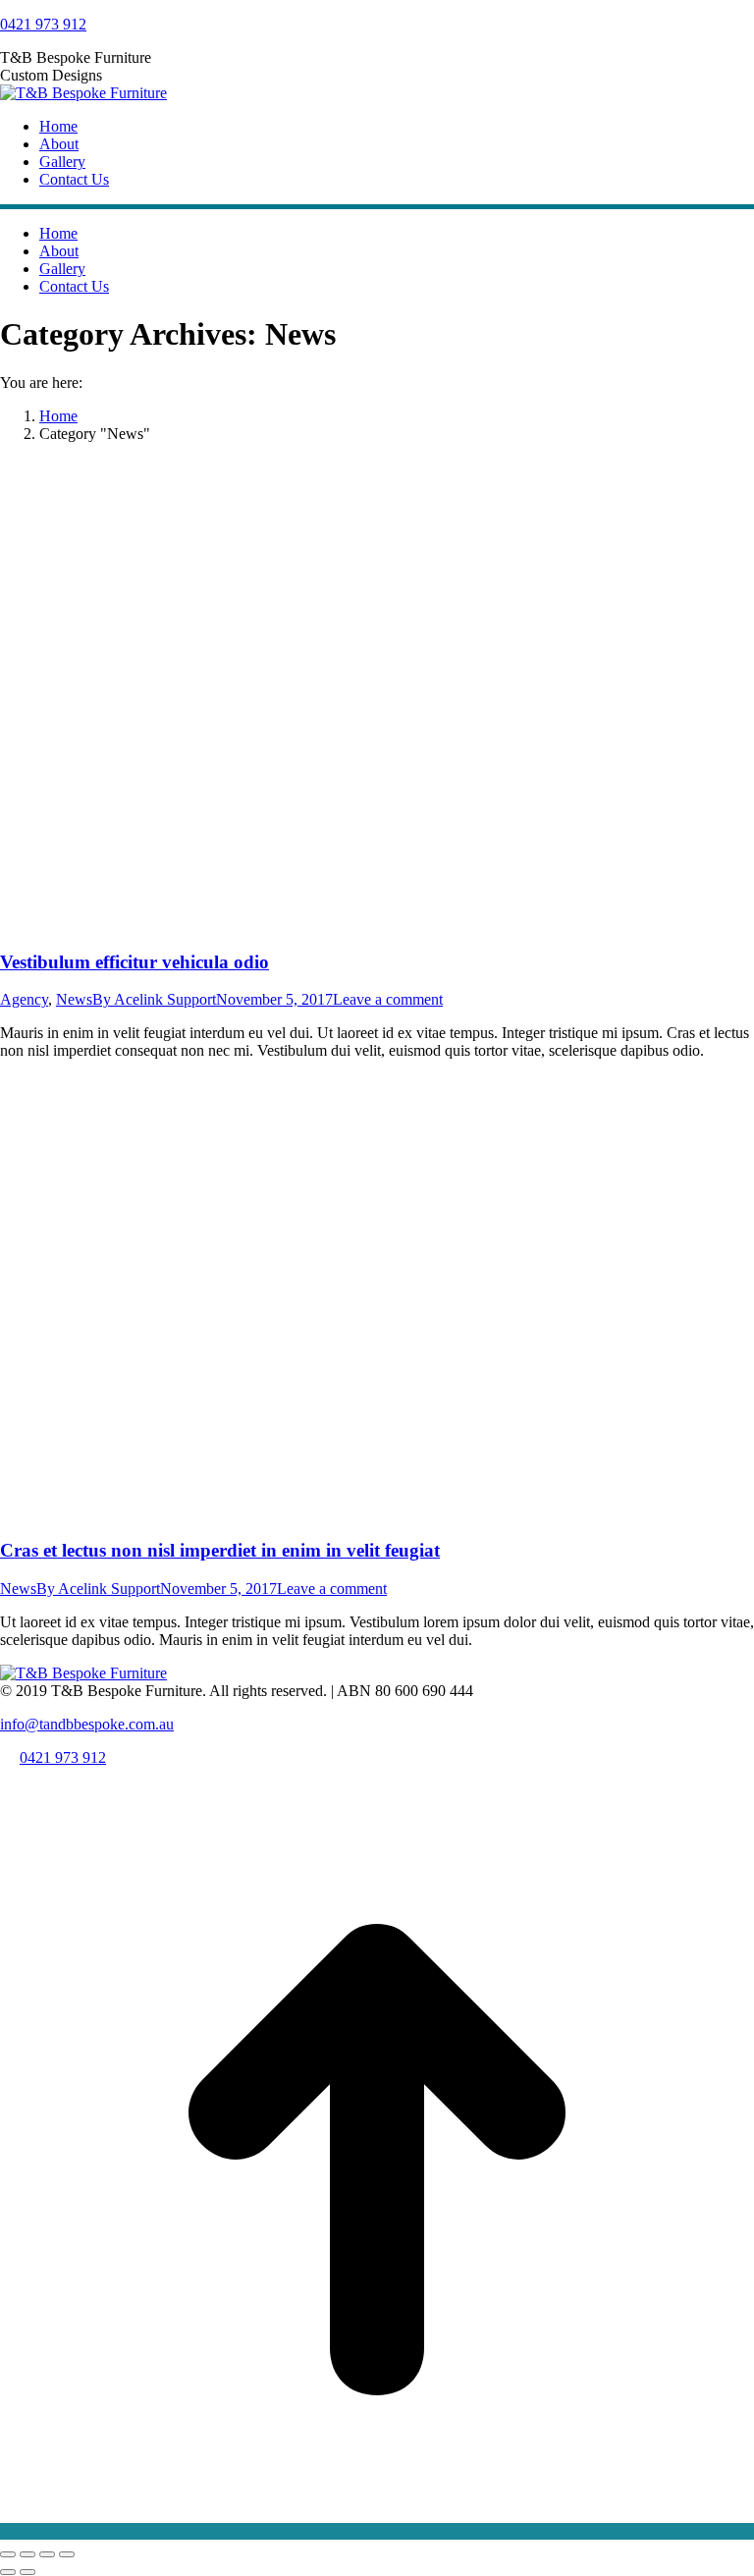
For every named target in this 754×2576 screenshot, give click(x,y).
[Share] (27, 2554)
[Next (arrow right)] (27, 2572)
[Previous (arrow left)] (8, 2572)
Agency (24, 999)
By (154, 999)
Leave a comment (388, 999)
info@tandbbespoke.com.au (87, 1724)
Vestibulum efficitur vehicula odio (135, 962)
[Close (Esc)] (8, 2554)
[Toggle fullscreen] (47, 2554)
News (74, 999)
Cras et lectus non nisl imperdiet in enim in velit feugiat (220, 1550)
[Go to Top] (377, 2531)
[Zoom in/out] (67, 2554)
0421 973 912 (43, 24)
